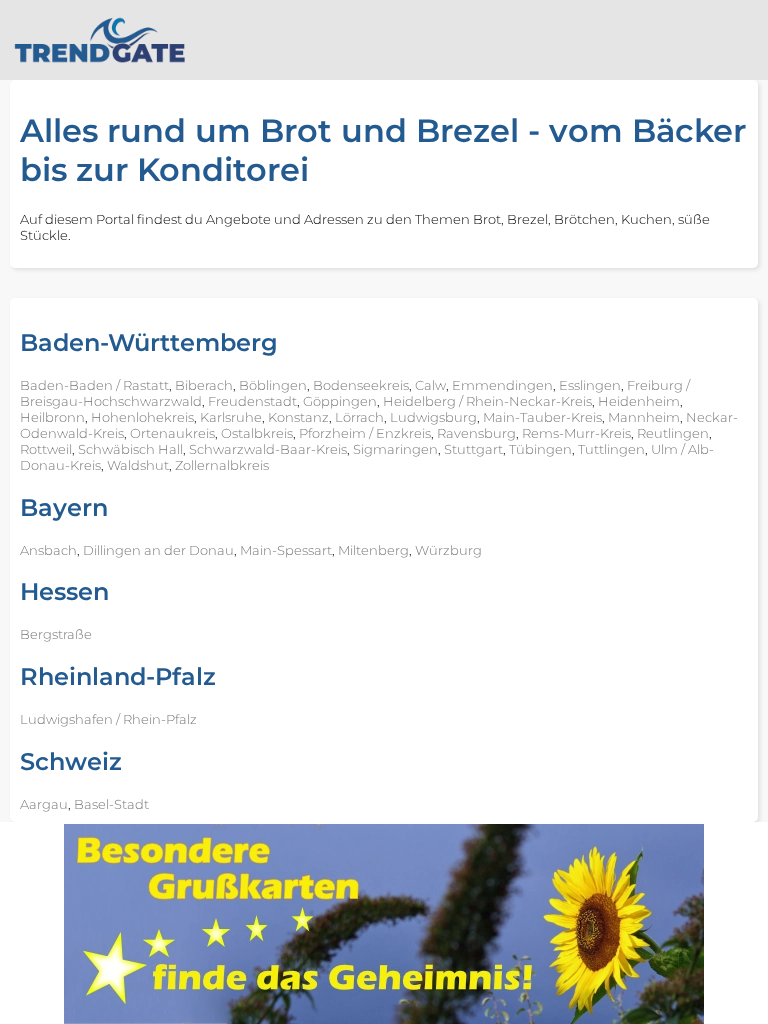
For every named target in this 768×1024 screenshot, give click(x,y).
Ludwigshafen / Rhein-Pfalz (108, 719)
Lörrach (359, 417)
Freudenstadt (252, 401)
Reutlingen (673, 433)
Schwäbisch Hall (130, 449)
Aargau (44, 804)
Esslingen (590, 385)
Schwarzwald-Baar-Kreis (268, 449)
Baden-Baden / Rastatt (94, 385)
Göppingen (340, 401)
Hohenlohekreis (142, 417)
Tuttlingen (611, 449)
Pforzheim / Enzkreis (365, 433)
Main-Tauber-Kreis (542, 417)
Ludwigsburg (433, 417)
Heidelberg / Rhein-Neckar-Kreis (487, 401)
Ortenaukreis (172, 433)
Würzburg (448, 550)
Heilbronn (52, 417)
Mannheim (644, 417)
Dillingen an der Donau (158, 550)
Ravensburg (476, 433)
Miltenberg (373, 550)
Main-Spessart (286, 550)
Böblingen (273, 385)
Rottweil (46, 449)
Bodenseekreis (361, 385)
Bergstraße (56, 634)
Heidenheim (639, 401)
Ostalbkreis (257, 433)
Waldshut (138, 465)
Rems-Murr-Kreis (576, 433)
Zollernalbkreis (222, 465)
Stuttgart (473, 449)
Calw (430, 385)
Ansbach (48, 550)
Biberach (204, 385)
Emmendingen (502, 385)
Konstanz (298, 417)
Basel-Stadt (111, 804)
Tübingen (540, 449)
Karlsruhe (231, 417)
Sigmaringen (395, 449)
